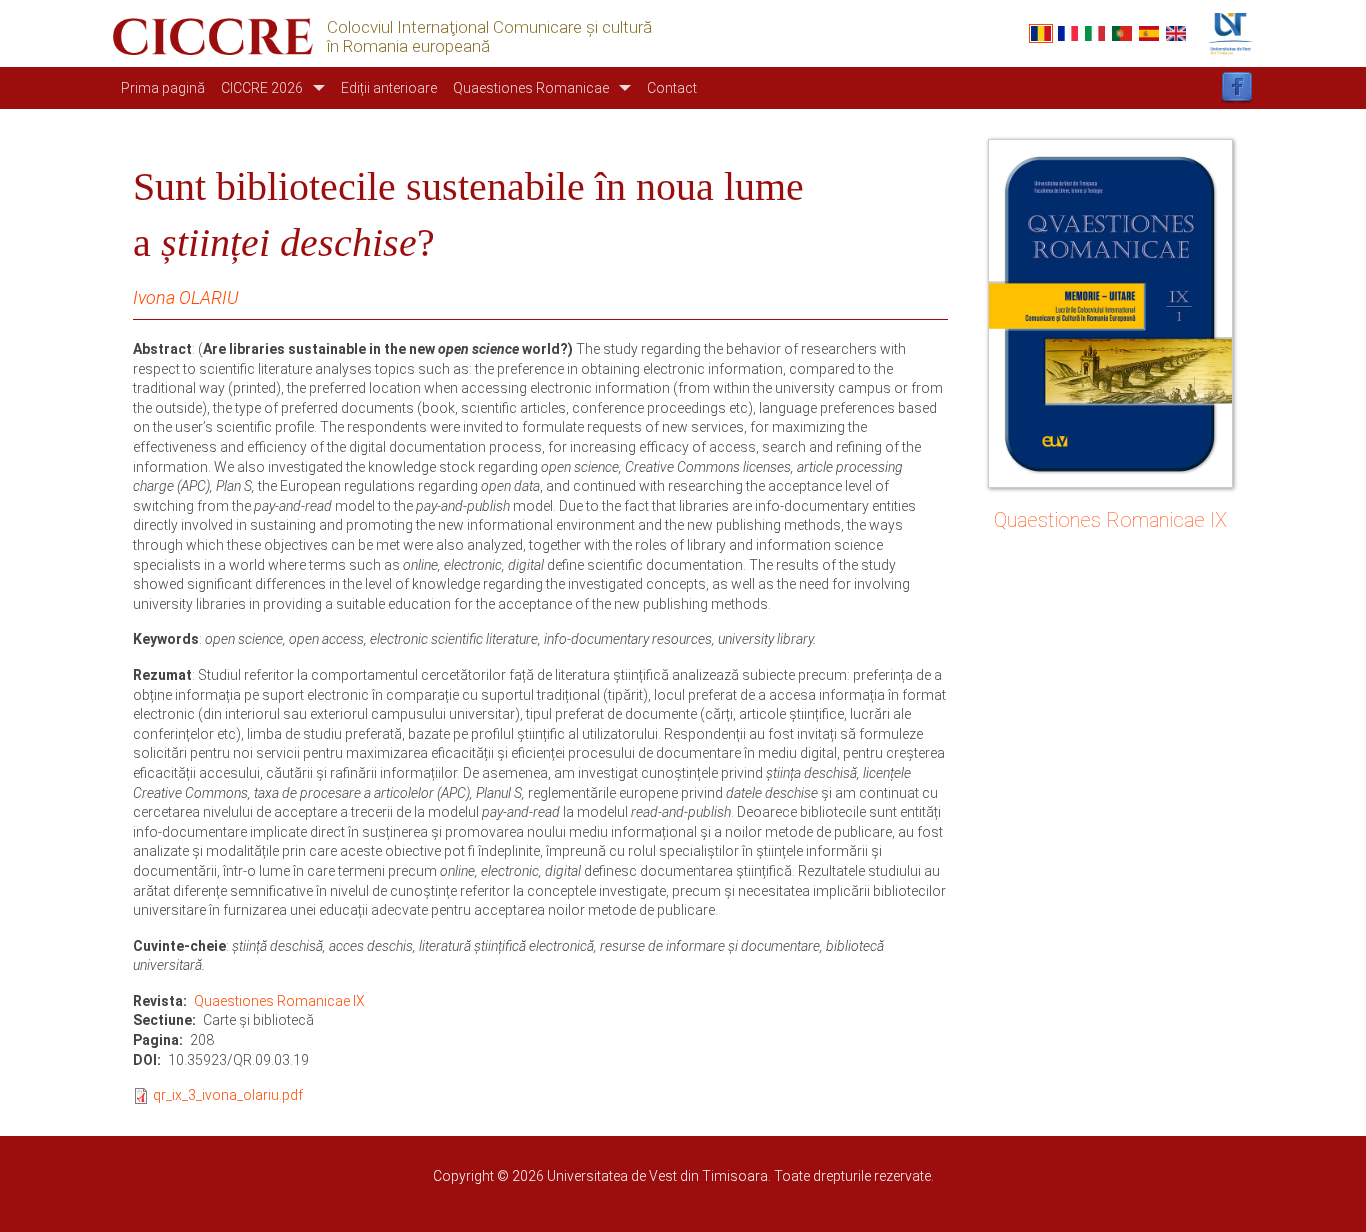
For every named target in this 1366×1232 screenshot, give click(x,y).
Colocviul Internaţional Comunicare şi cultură (489, 27)
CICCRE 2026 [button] (262, 88)
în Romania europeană (408, 46)
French (1068, 33)
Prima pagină (163, 88)
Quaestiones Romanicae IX (279, 1001)
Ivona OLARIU (185, 297)
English (1176, 33)
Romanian (1041, 33)
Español (1149, 33)
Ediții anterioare (389, 88)
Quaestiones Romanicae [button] (531, 88)
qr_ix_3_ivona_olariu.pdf (228, 1095)
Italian (1095, 33)
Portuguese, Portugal (1122, 33)
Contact (672, 88)
